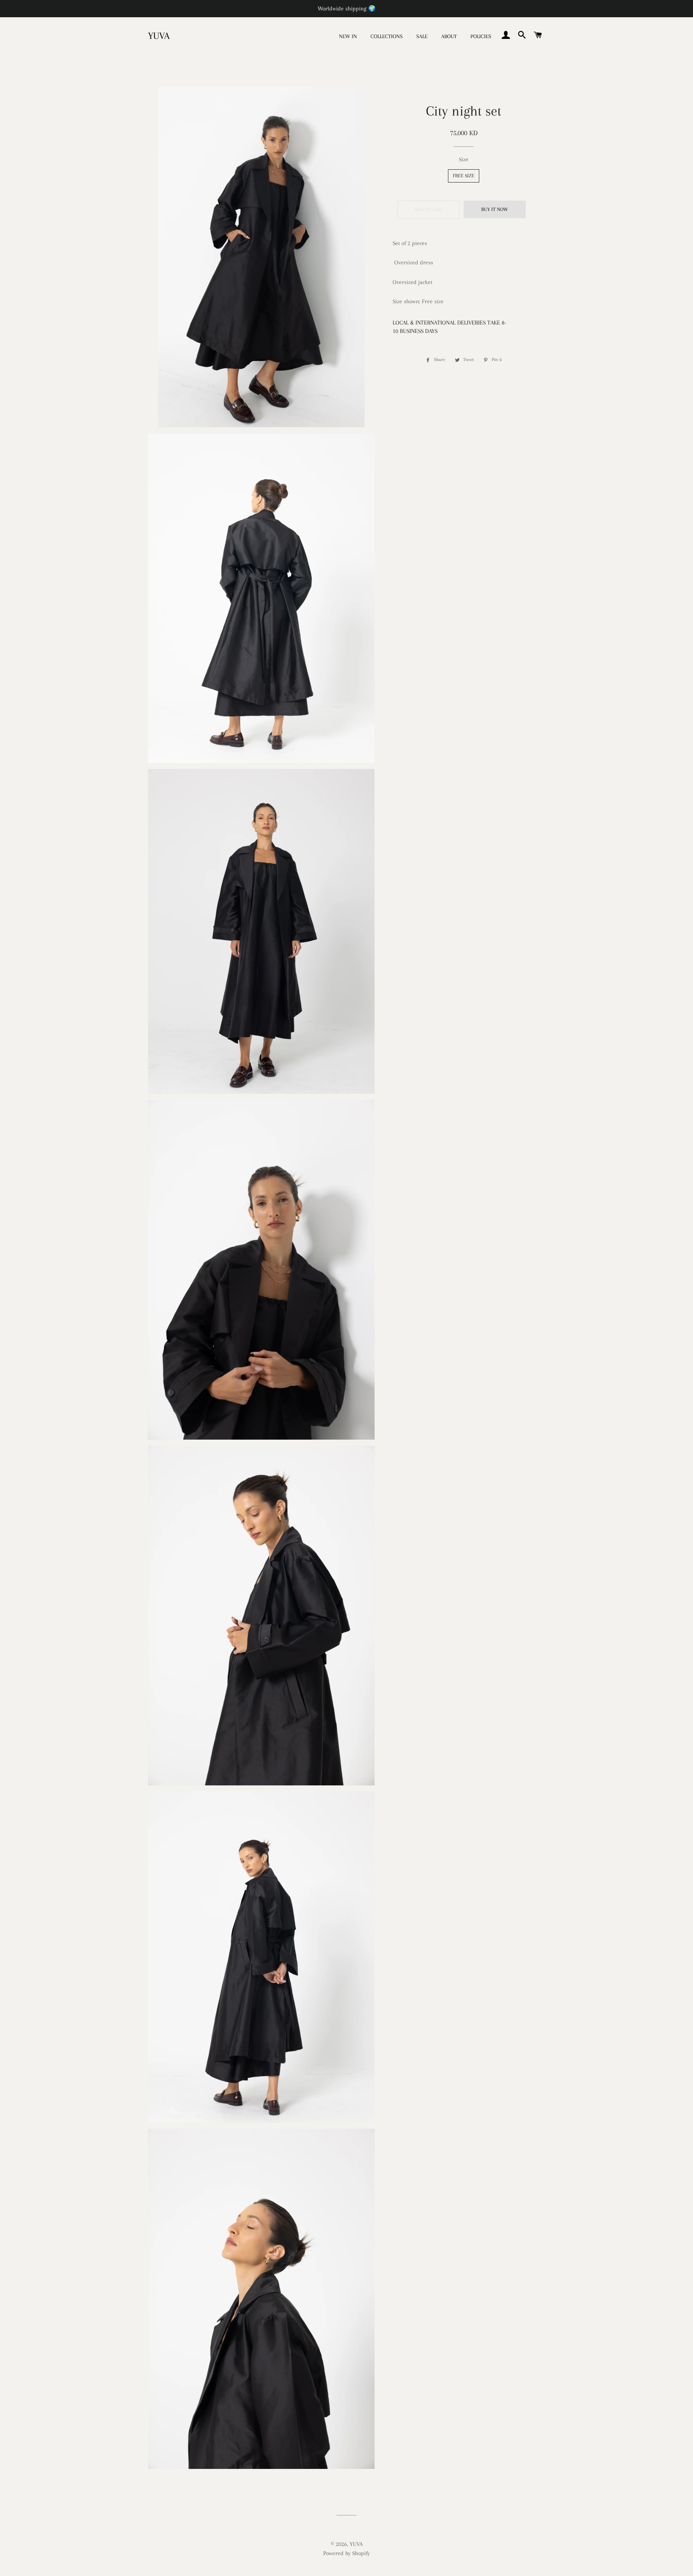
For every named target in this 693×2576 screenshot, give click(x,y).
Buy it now (495, 209)
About (449, 36)
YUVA (159, 36)
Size (464, 159)
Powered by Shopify (346, 2553)
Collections (387, 36)
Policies (481, 36)
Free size (464, 176)
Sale (422, 36)
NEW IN (348, 36)
